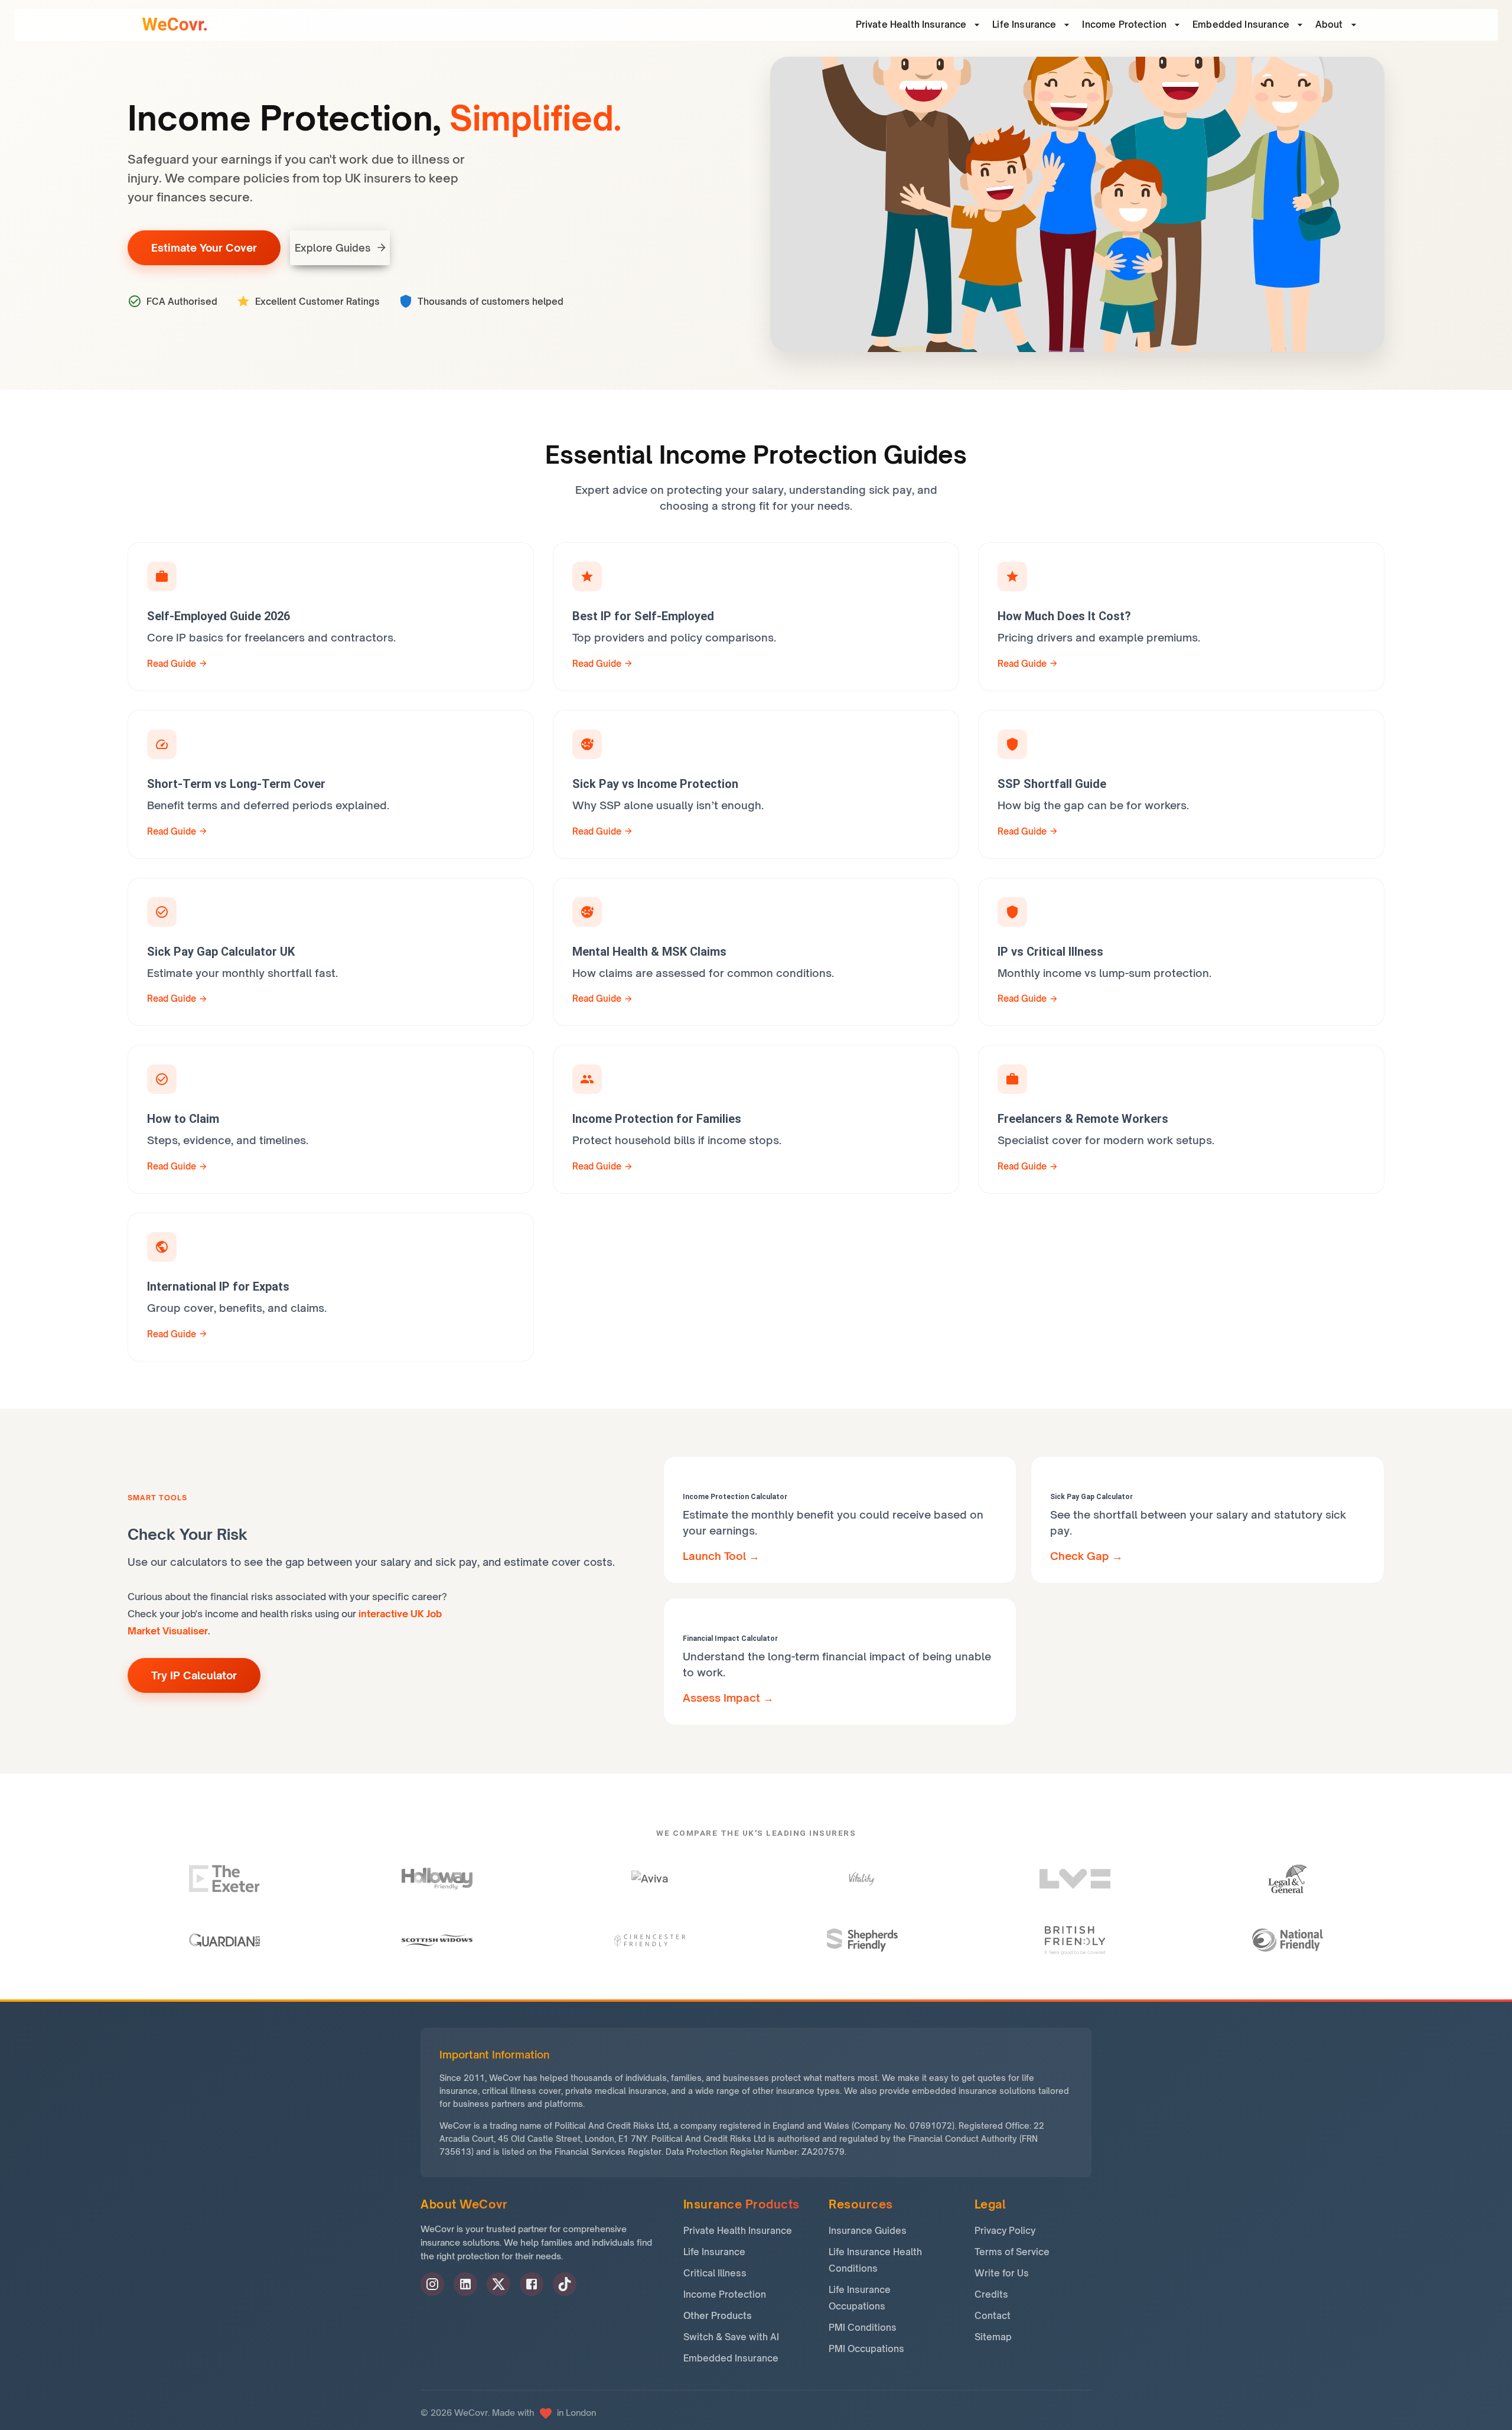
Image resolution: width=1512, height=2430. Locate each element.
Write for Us (1002, 2273)
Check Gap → (1086, 1556)
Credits (991, 2294)
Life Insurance (1024, 25)
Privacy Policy (1005, 2231)
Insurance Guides (868, 2231)
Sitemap (993, 2337)
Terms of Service (1012, 2252)
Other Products (718, 2316)
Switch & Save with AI (731, 2337)
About (1329, 25)
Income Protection (1124, 25)
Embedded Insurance (1241, 25)
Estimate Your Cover (204, 247)
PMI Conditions (863, 2328)
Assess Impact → (728, 1698)
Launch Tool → (721, 1556)
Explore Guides (333, 248)
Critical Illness (715, 2273)
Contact (993, 2316)
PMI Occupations (866, 2349)
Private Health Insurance (738, 2231)
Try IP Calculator (194, 1675)
